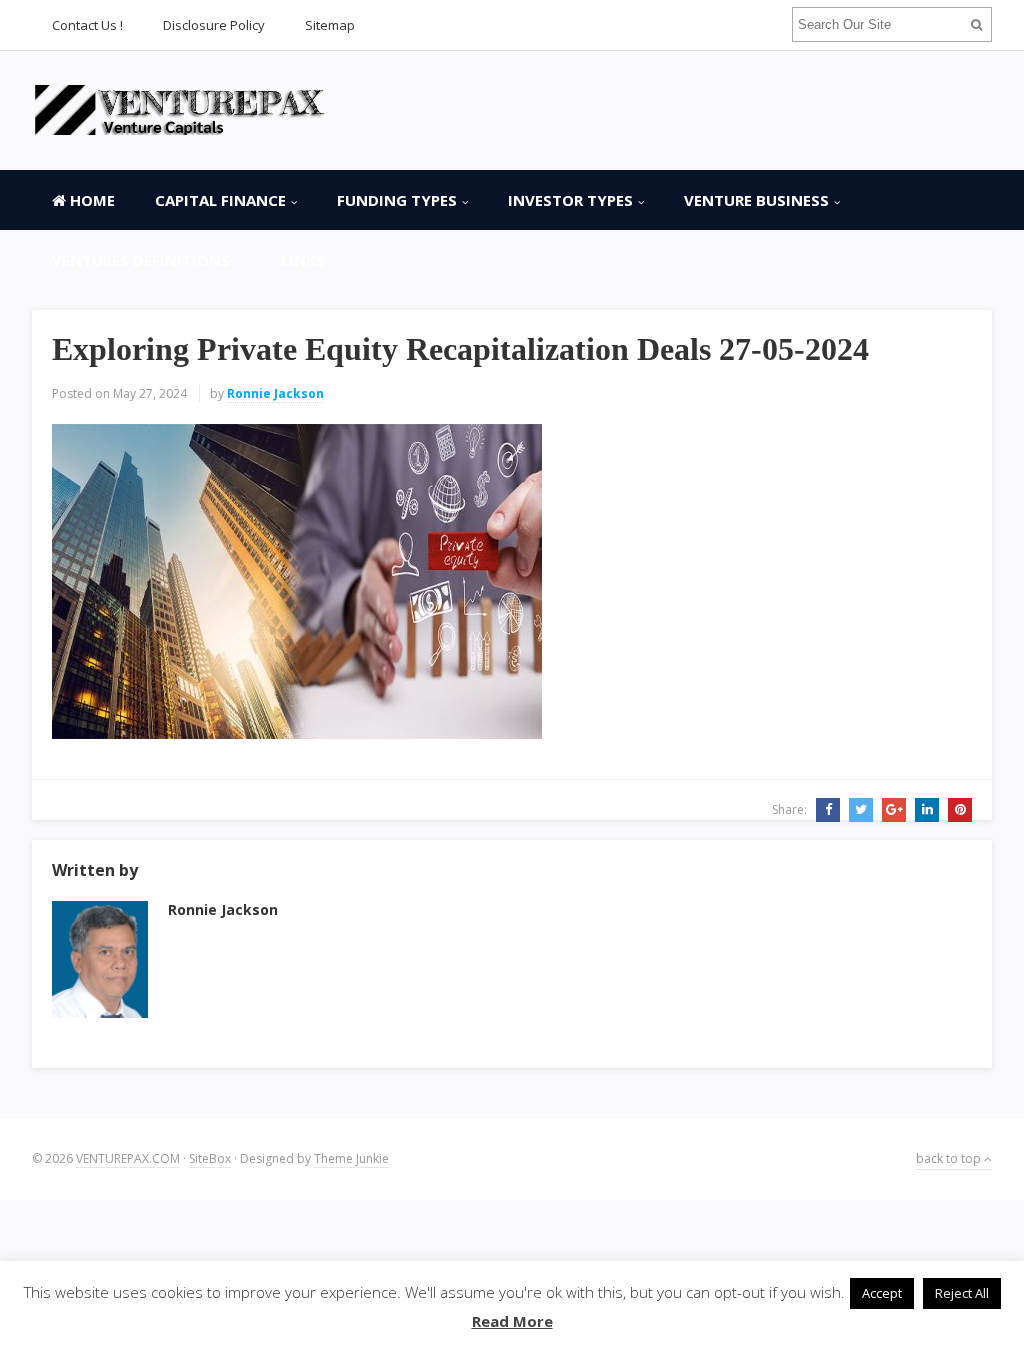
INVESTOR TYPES (570, 200)
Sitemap (330, 25)
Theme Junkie (351, 1158)
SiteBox (210, 1158)
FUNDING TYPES (397, 200)
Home (90, 200)
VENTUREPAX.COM (128, 1158)
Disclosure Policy (214, 25)
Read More (512, 1321)
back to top (950, 1158)
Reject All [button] (962, 1293)
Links (303, 260)
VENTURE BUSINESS (756, 200)
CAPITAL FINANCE (220, 200)
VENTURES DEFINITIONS (141, 260)
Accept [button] (882, 1293)
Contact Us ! (87, 25)
